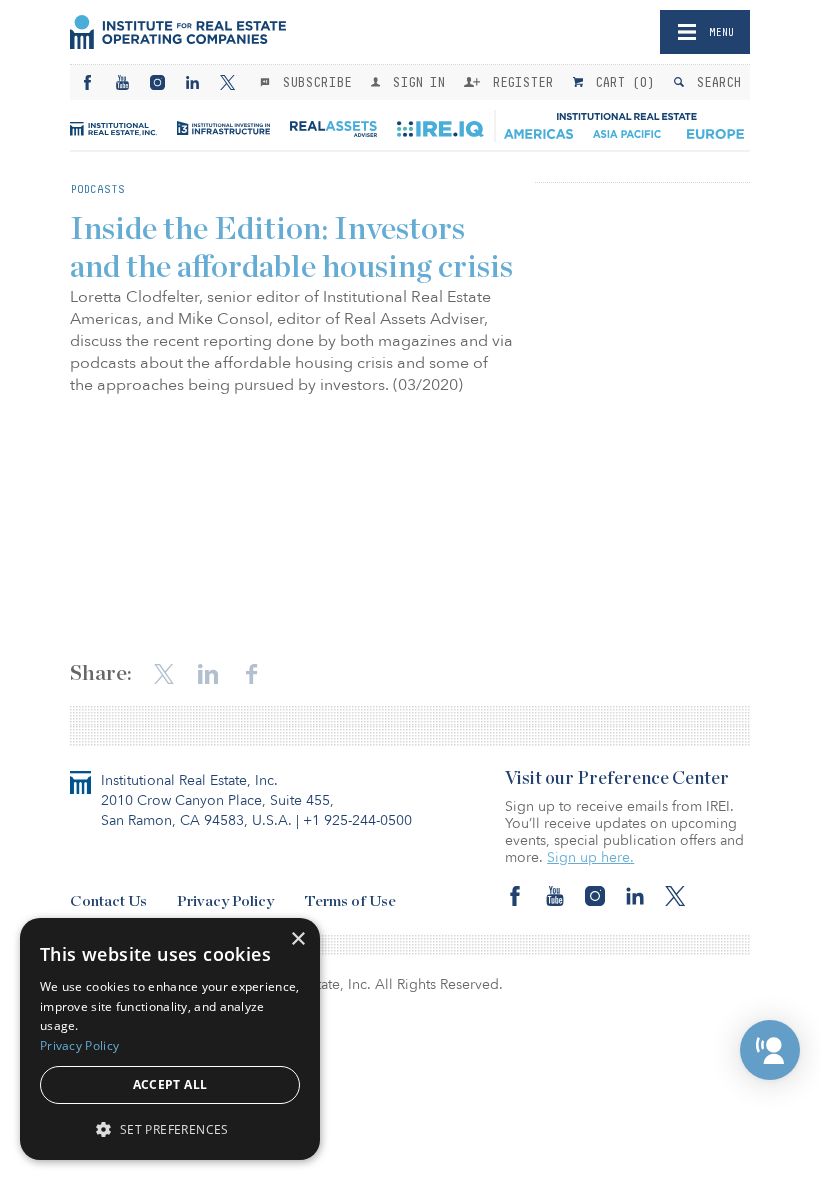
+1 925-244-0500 (357, 820)
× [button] (297, 939)
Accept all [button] (170, 1084)
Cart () (621, 82)
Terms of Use (350, 901)
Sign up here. (590, 857)
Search (714, 82)
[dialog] (170, 1039)
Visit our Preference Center (617, 779)
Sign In (414, 82)
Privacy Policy (225, 901)
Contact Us (108, 901)
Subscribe (313, 82)
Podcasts (97, 189)
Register (519, 82)
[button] (770, 1050)
